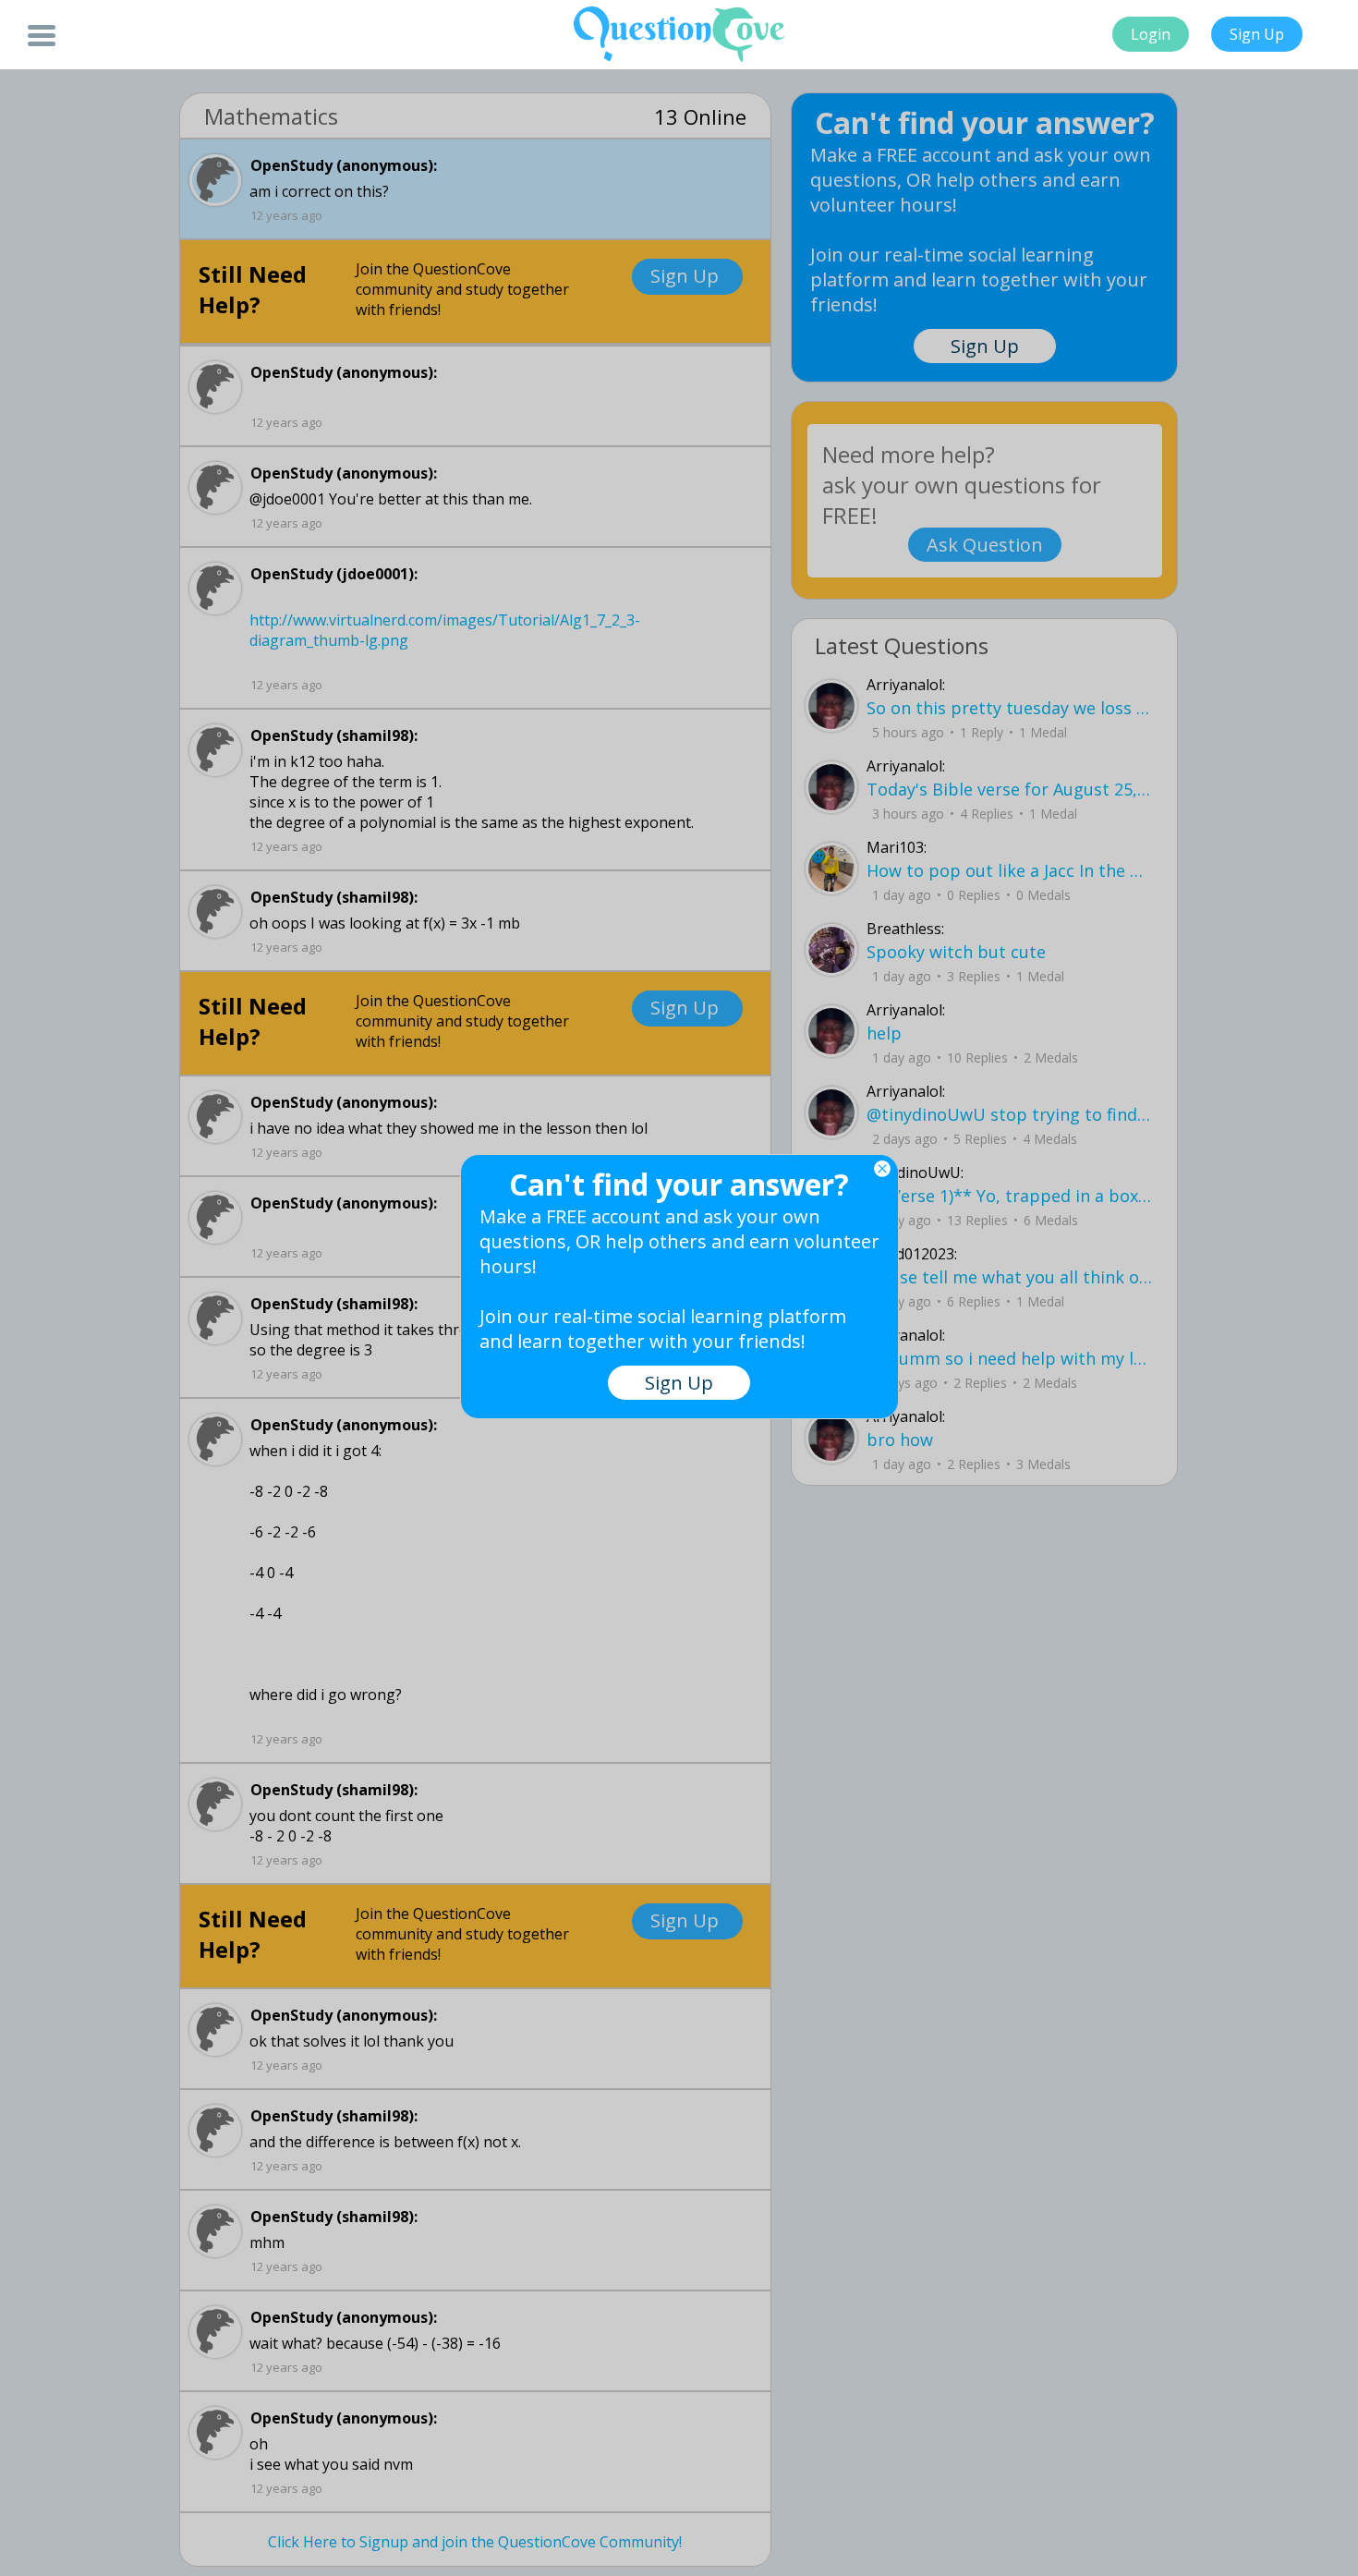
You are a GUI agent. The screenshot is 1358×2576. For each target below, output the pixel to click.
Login (1151, 34)
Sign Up (1257, 34)
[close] (882, 1169)
